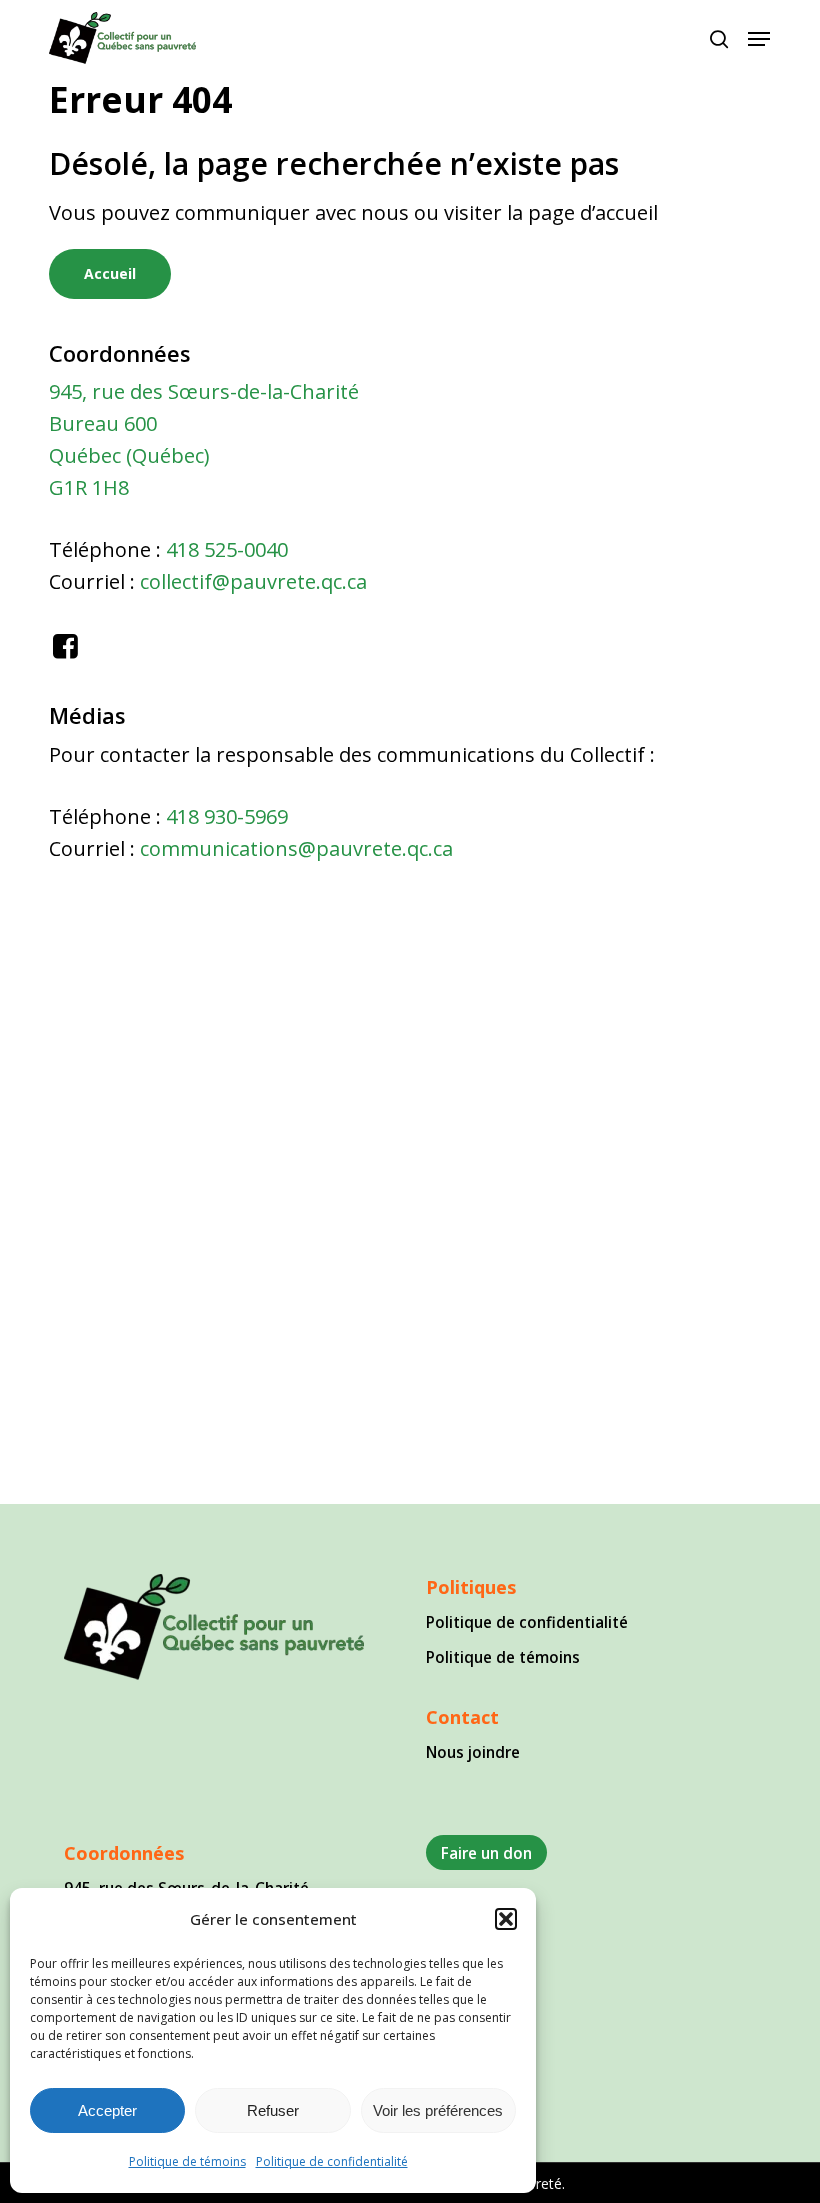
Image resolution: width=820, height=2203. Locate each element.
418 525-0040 (227, 549)
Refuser (273, 2110)
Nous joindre (473, 1752)
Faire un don (486, 1853)
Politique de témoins (187, 2161)
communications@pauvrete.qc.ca (296, 848)
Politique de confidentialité (332, 2161)
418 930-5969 (227, 816)
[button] (506, 1919)
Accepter (107, 2110)
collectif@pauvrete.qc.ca (253, 581)
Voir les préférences (438, 2110)
